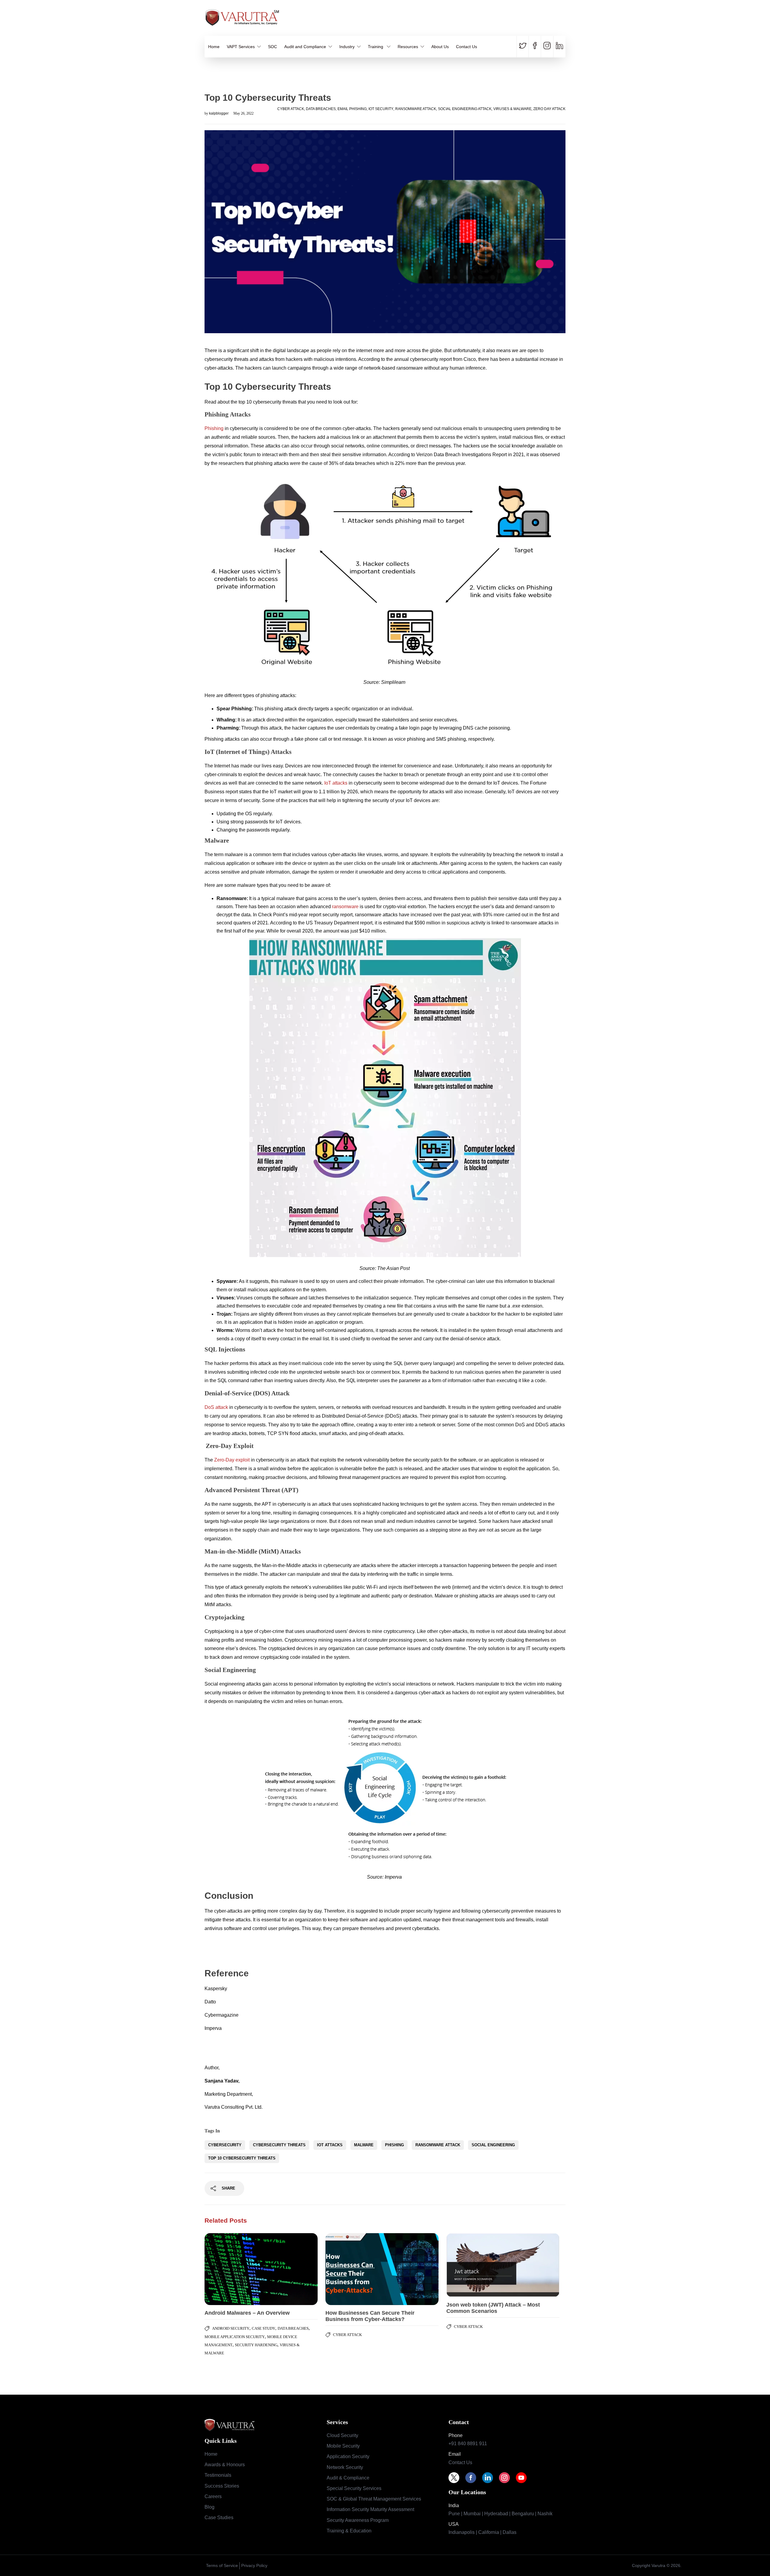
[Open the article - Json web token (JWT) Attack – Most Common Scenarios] (475, 2265)
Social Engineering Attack (465, 109)
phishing (394, 2145)
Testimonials (218, 2475)
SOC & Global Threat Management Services (374, 2499)
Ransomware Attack (416, 109)
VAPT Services (241, 47)
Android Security (231, 2328)
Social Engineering (493, 2145)
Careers (213, 2496)
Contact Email (553, 21)
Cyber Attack (291, 109)
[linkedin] (559, 47)
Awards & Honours (225, 2465)
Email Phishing (352, 109)
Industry (347, 47)
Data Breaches (321, 109)
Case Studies (219, 2518)
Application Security (348, 2456)
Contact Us (467, 47)
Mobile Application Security (235, 2337)
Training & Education (349, 2531)
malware (364, 2145)
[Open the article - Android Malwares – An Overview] (233, 2269)
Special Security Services (354, 2488)
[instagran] (547, 47)
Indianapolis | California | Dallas (482, 2532)
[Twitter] (457, 2478)
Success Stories (222, 2486)
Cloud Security (342, 2435)
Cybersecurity (225, 2145)
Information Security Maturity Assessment (370, 2509)
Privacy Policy (254, 2565)
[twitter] (524, 47)
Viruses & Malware (512, 109)
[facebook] (535, 47)
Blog (209, 2507)
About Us (440, 47)
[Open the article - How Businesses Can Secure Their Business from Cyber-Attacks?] (354, 2269)
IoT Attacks (330, 2145)
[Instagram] (507, 2478)
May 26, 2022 (243, 113)
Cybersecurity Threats (279, 2145)
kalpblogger (219, 113)
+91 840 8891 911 (468, 2444)
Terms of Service (222, 2565)
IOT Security (381, 109)
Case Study (263, 2328)
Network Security (345, 2467)
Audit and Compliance (305, 47)
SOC (273, 47)
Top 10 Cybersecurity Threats (242, 2158)
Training (376, 47)
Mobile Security (343, 2446)
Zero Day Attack (549, 109)
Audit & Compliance (348, 2478)
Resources (408, 47)
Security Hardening (256, 2345)
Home (214, 47)
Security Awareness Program (358, 2520)
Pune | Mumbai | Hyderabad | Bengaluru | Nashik (500, 2514)
